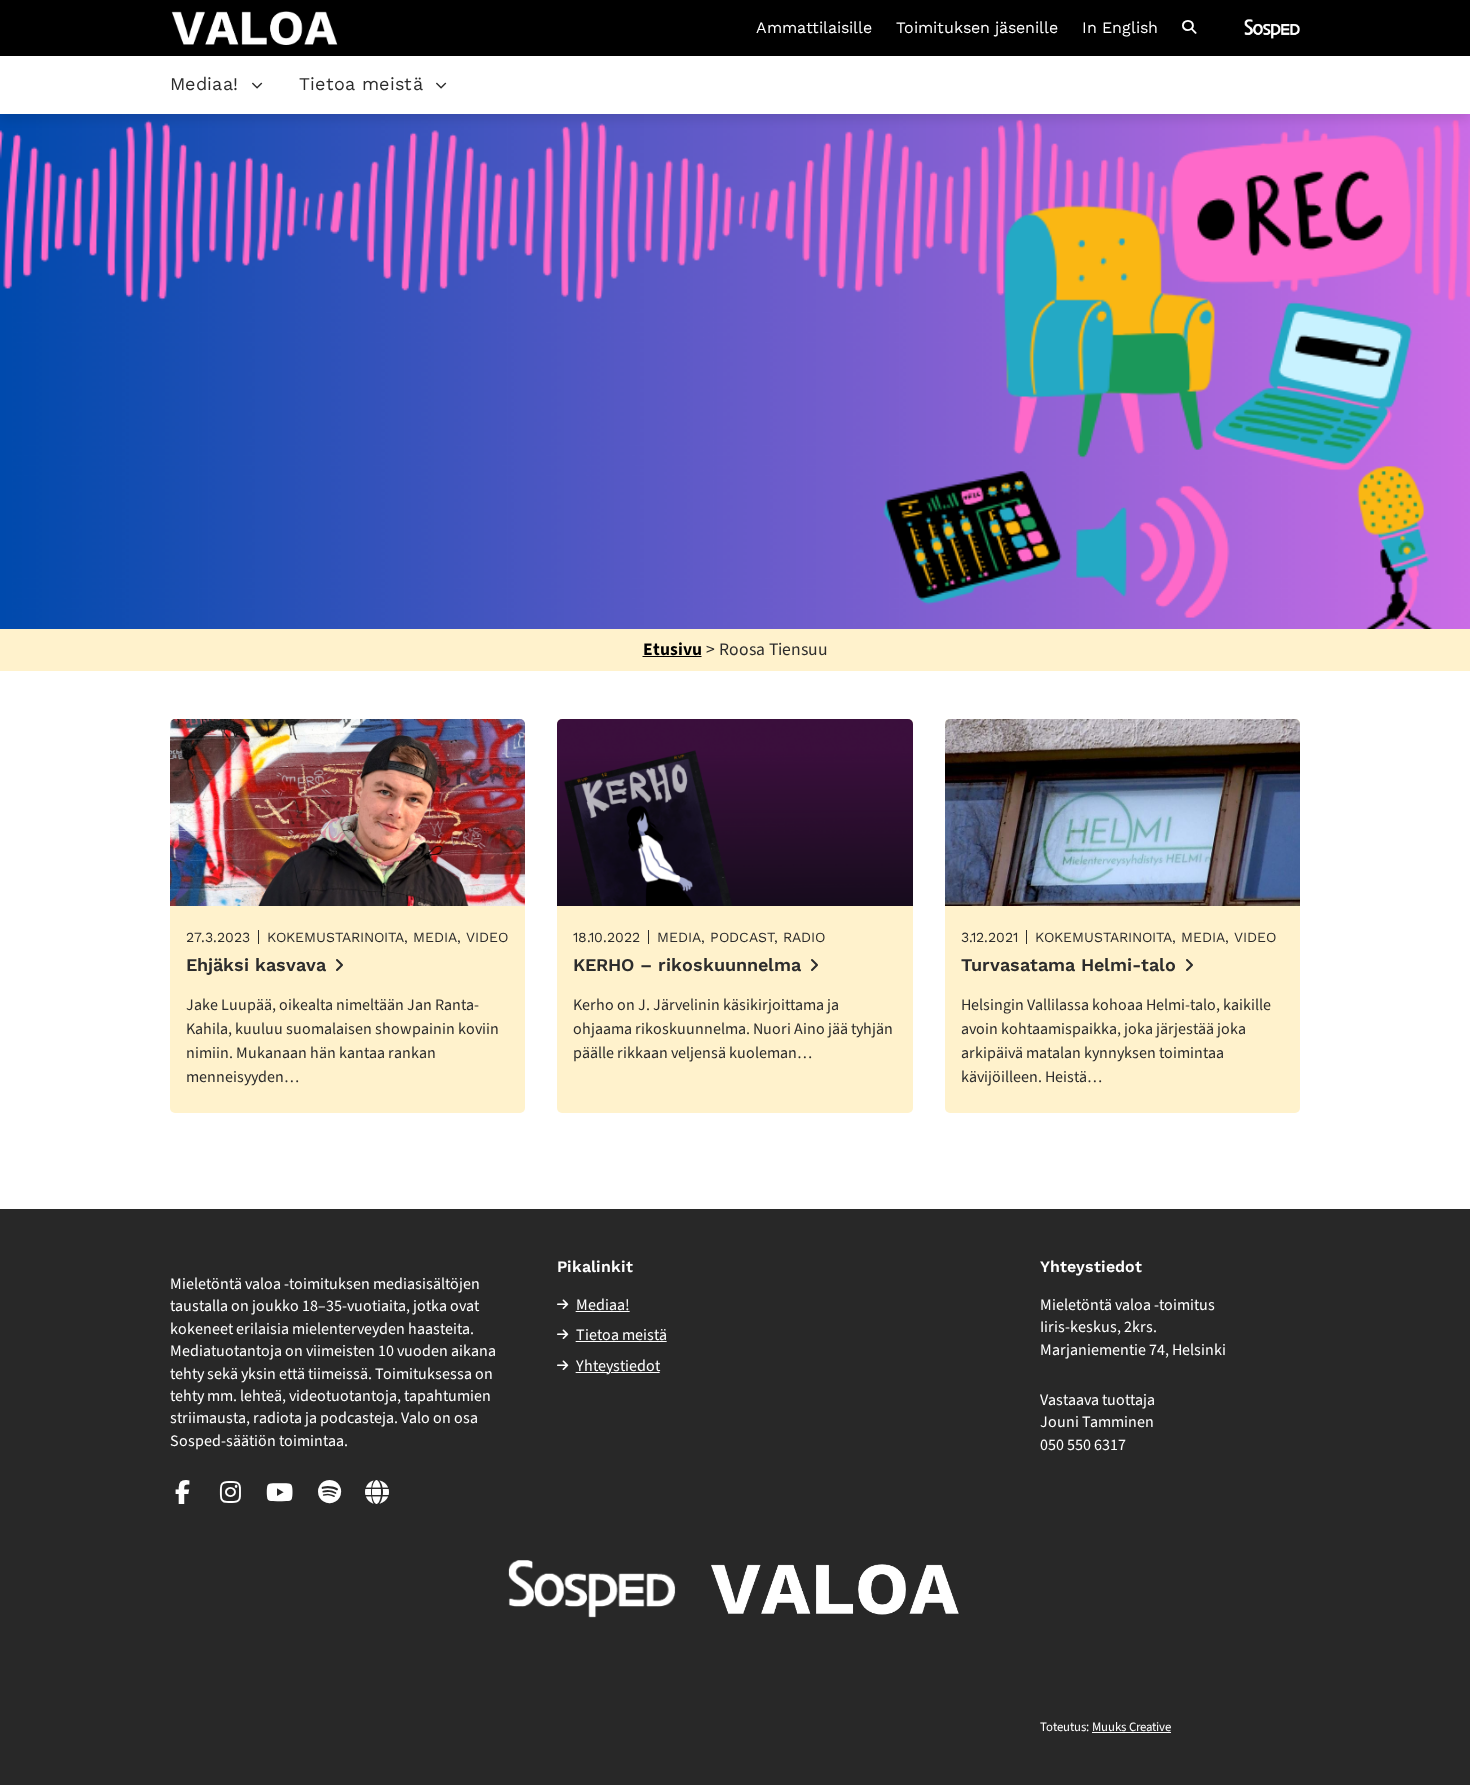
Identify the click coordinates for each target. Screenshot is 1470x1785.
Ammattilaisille (814, 28)
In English (1120, 28)
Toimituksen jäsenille (977, 28)
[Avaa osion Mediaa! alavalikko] (257, 85)
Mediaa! (204, 83)
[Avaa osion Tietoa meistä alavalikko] (441, 85)
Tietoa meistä (361, 83)
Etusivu (672, 649)
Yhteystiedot (618, 1366)
